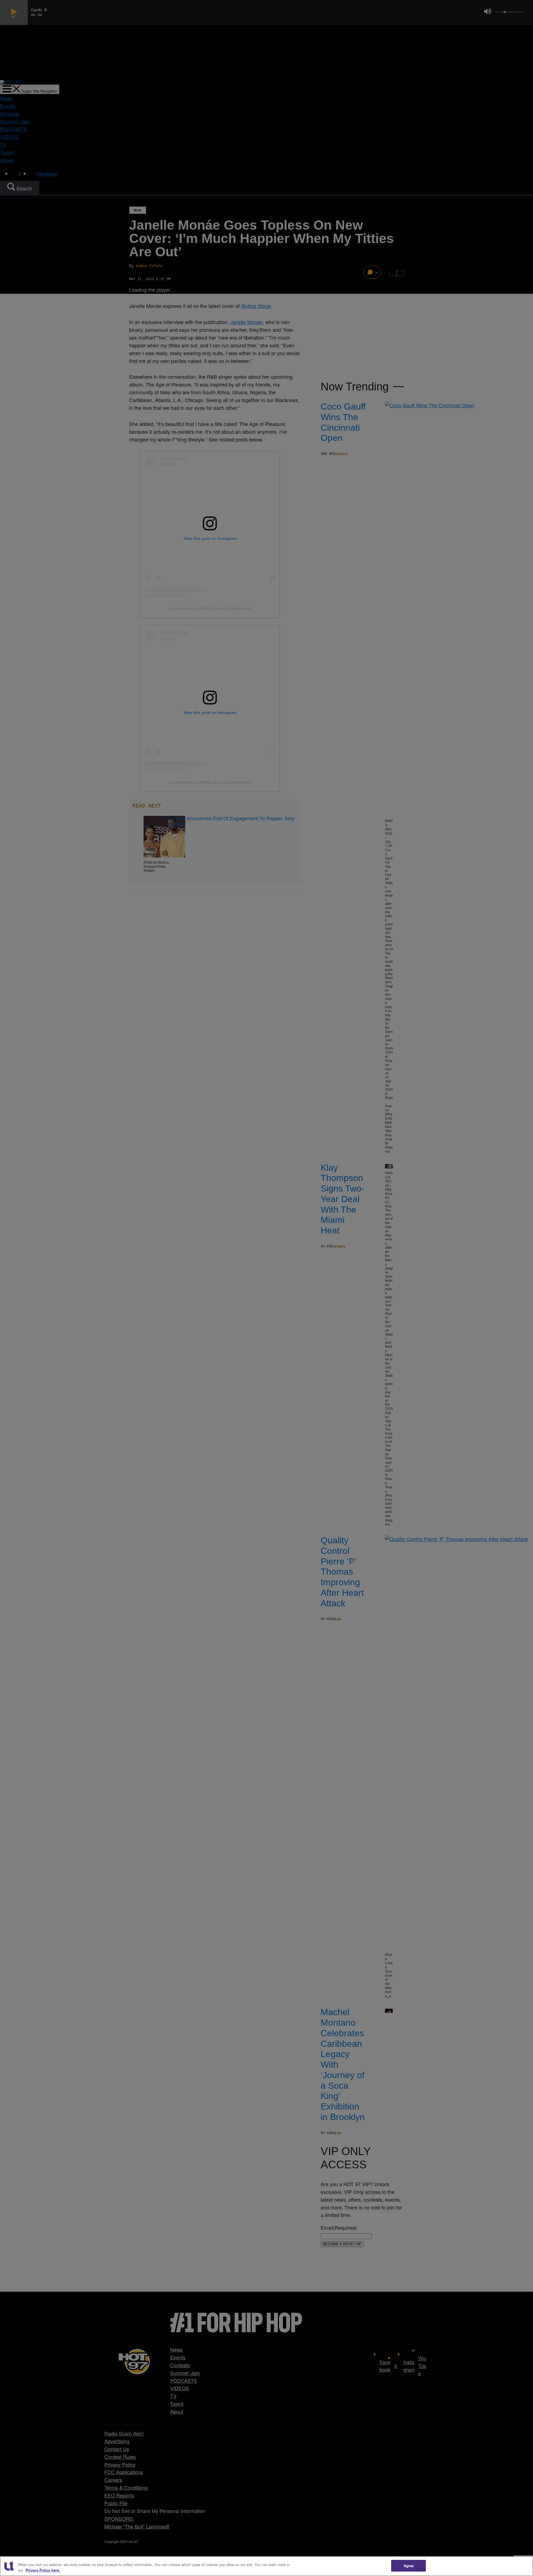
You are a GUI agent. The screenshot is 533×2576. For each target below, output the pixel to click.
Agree (409, 2566)
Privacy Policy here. (43, 2570)
